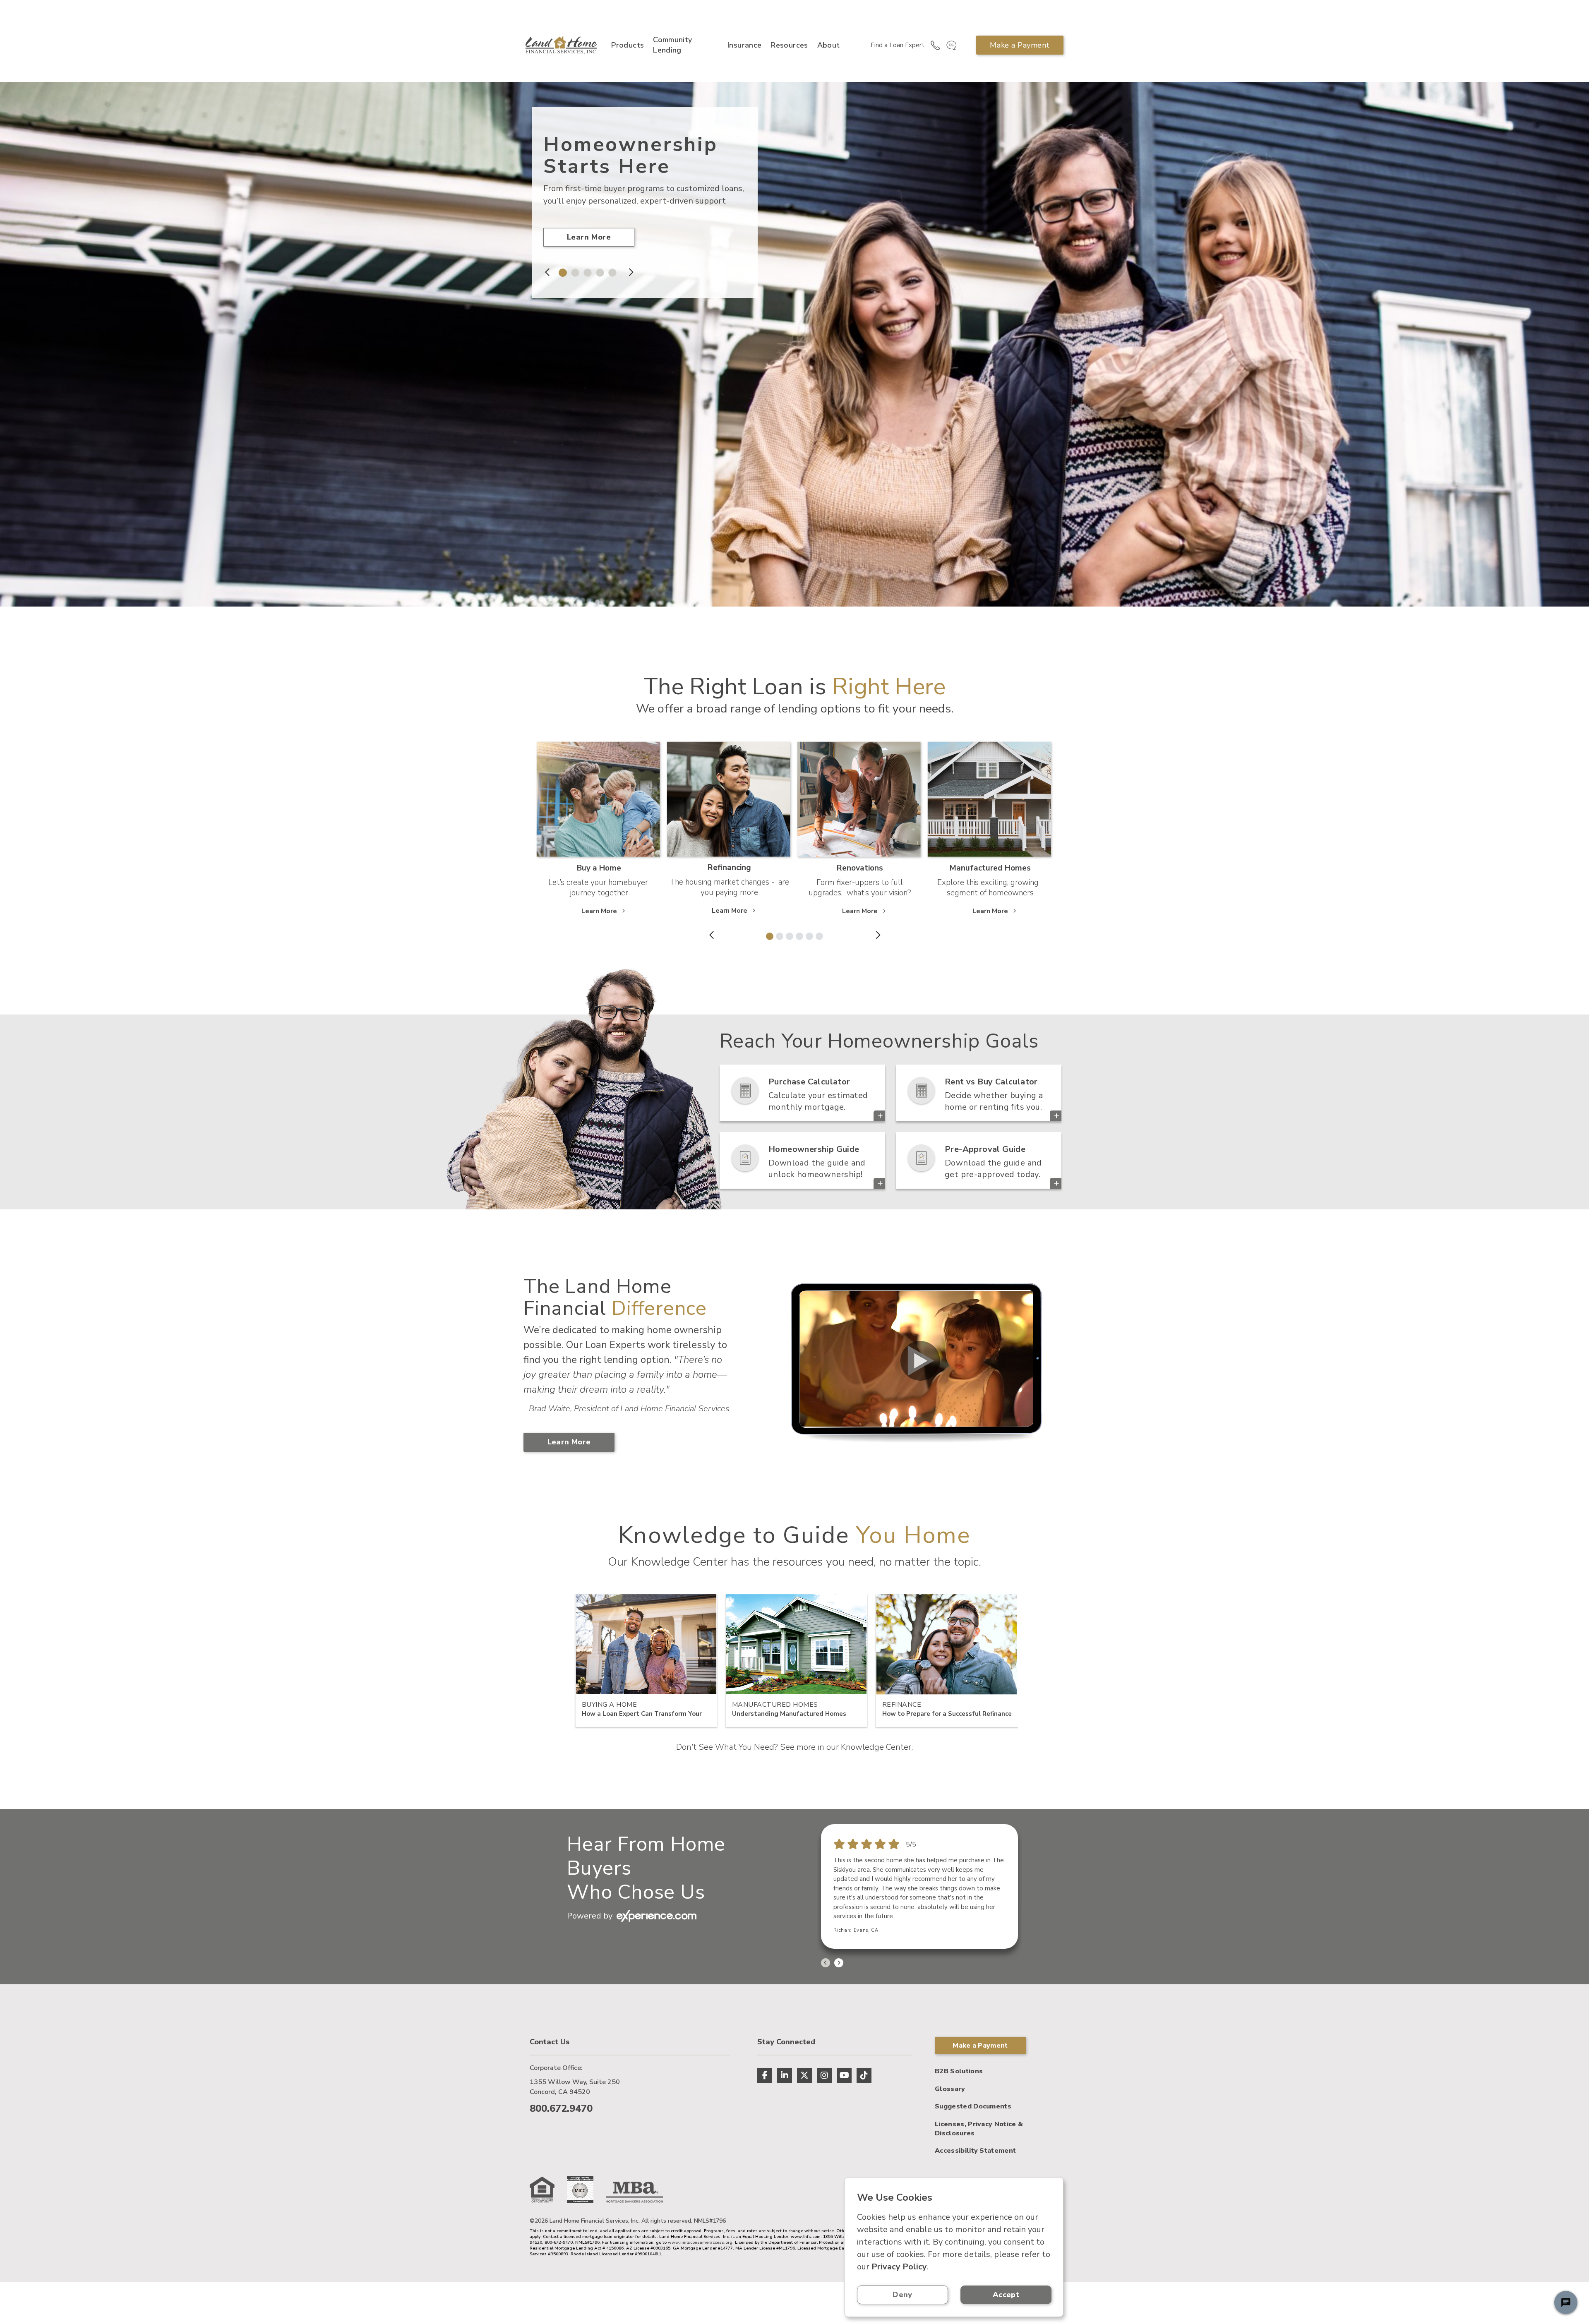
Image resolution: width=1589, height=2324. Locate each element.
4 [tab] (598, 271)
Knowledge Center (876, 1747)
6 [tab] (818, 935)
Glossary (950, 2089)
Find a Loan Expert (898, 45)
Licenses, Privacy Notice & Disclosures (979, 2129)
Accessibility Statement (975, 2151)
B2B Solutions (959, 2071)
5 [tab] (610, 271)
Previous (548, 272)
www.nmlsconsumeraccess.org (700, 2242)
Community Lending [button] (672, 45)
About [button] (829, 45)
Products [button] (628, 45)
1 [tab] (561, 271)
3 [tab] (586, 271)
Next (630, 272)
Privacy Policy (899, 2267)
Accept (1006, 2295)
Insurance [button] (744, 45)
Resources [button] (789, 45)
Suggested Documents (973, 2106)
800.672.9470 (561, 2108)
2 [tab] (573, 271)
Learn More (589, 237)
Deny (902, 2295)
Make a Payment (1020, 45)
